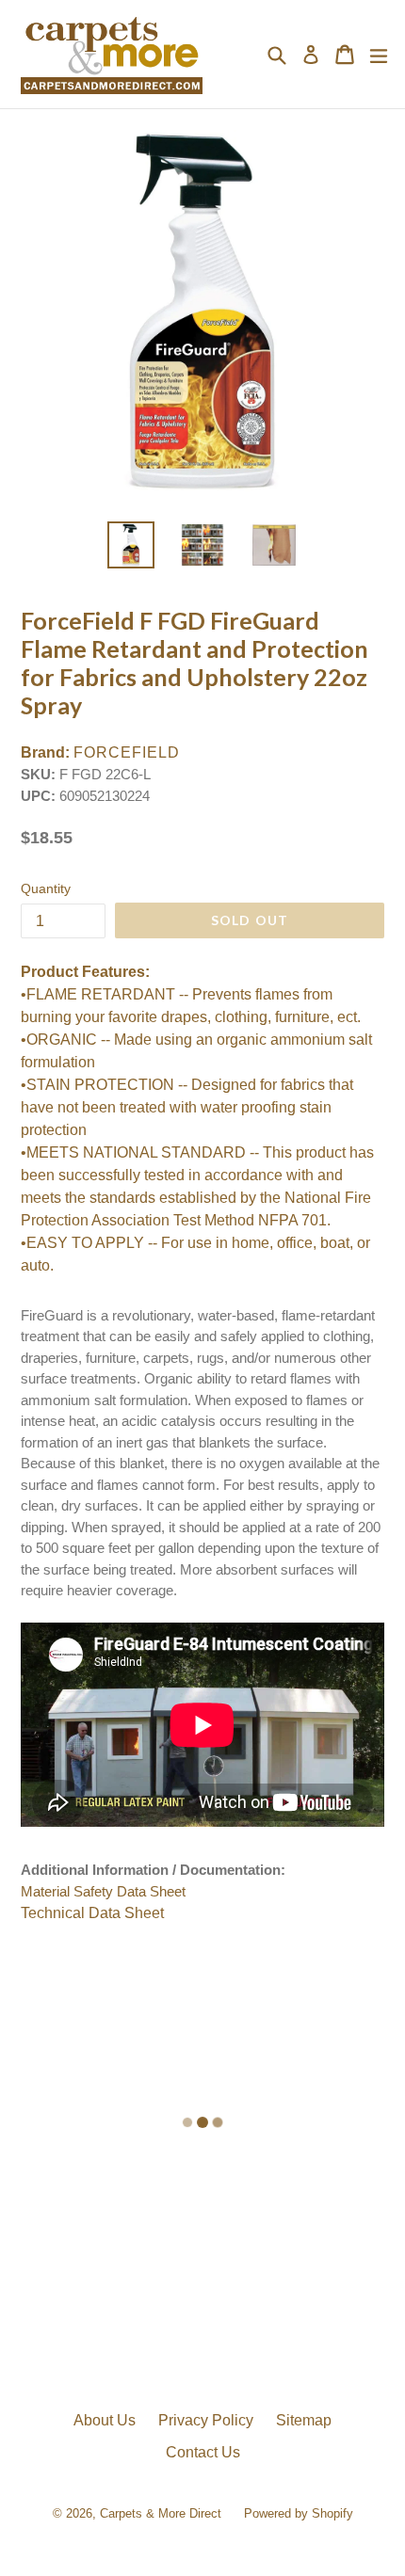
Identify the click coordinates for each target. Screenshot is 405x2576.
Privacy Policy (206, 2420)
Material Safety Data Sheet (103, 1891)
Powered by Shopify (299, 2513)
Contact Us (203, 2452)
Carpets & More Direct (161, 2513)
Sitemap (304, 2420)
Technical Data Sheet (92, 1913)
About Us (105, 2420)
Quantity (46, 888)
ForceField (127, 752)
